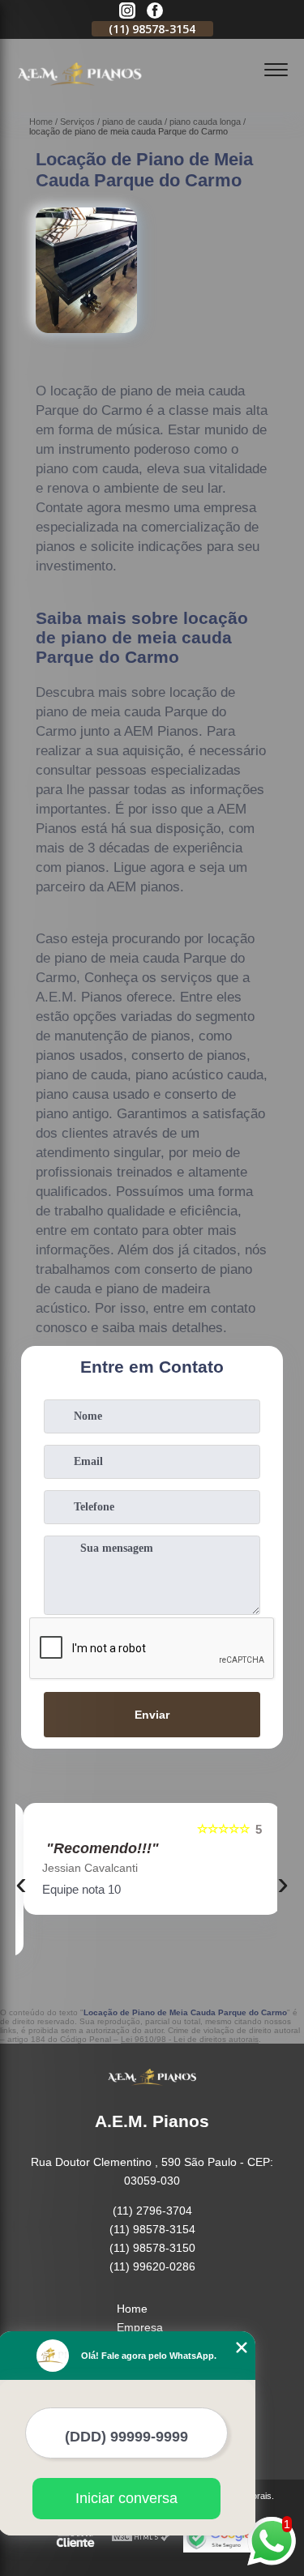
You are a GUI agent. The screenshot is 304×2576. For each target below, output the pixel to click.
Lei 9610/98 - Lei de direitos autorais (190, 2039)
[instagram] (127, 12)
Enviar (152, 1715)
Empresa (140, 2327)
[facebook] (155, 12)
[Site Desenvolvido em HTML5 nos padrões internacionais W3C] (141, 2538)
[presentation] (21, 1883)
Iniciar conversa (126, 2498)
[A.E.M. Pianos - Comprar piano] (79, 94)
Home (132, 2309)
